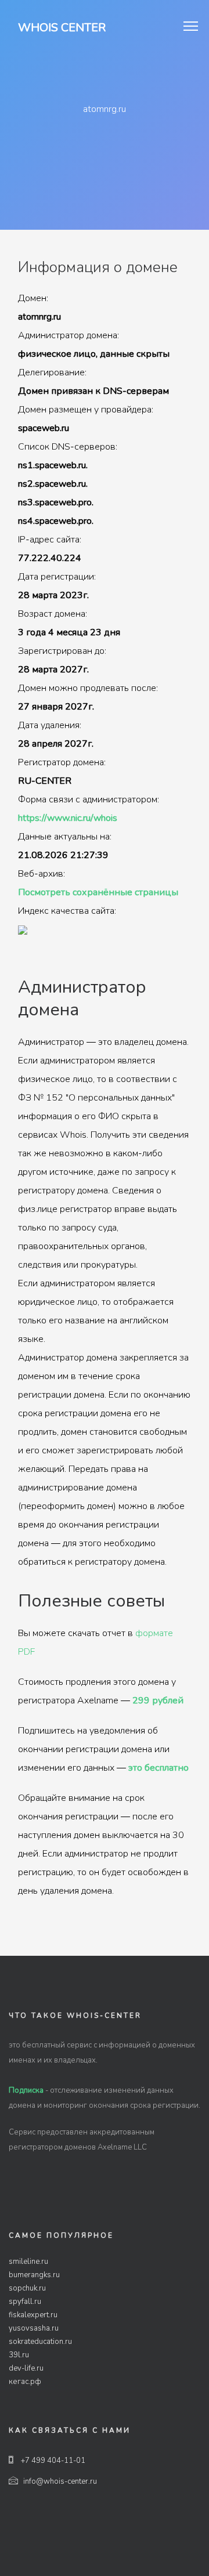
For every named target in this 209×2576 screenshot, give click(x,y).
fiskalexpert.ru (33, 2315)
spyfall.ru (25, 2302)
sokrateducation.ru (40, 2342)
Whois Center (62, 28)
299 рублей (158, 1701)
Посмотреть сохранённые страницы (98, 892)
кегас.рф (25, 2382)
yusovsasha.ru (34, 2328)
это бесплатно (158, 1768)
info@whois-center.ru (60, 2481)
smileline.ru (28, 2262)
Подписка (26, 2090)
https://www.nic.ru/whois (68, 818)
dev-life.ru (26, 2368)
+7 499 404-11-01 (52, 2461)
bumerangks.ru (34, 2275)
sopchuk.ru (27, 2288)
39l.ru (19, 2355)
